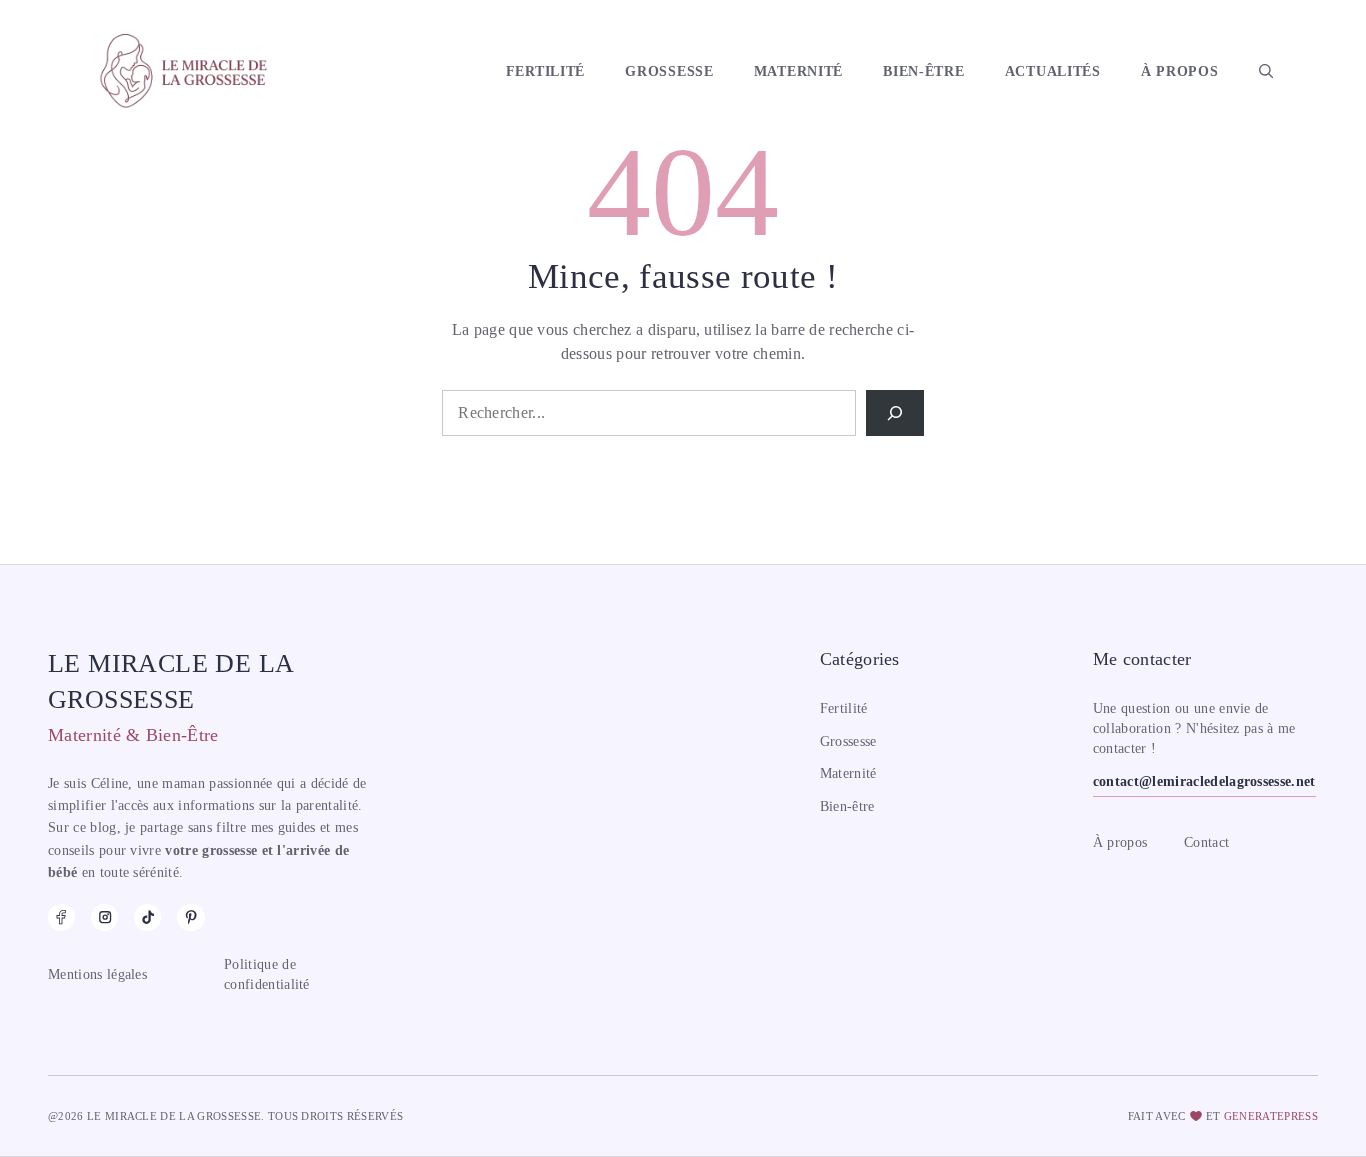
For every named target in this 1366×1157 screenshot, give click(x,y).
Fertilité (545, 71)
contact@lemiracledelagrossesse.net (1204, 781)
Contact (1206, 842)
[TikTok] (147, 917)
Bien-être (923, 71)
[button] (1266, 71)
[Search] (895, 413)
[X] (190, 917)
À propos (1180, 71)
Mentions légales (97, 974)
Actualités (1053, 71)
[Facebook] (61, 917)
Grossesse (669, 71)
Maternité (798, 71)
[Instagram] (104, 917)
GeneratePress (1271, 1116)
